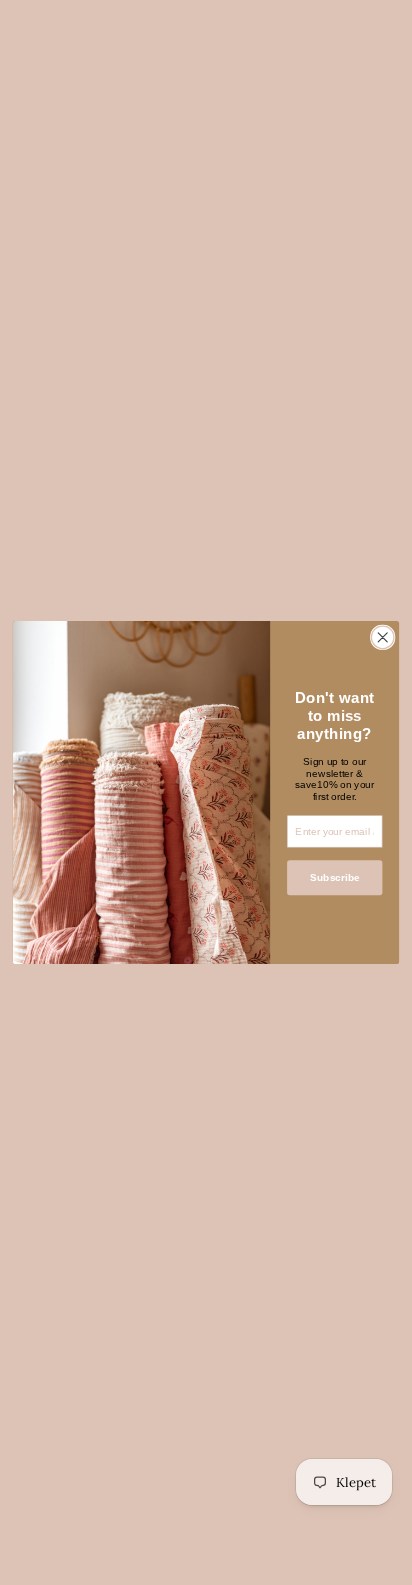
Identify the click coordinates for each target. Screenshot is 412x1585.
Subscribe (335, 877)
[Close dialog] (382, 637)
